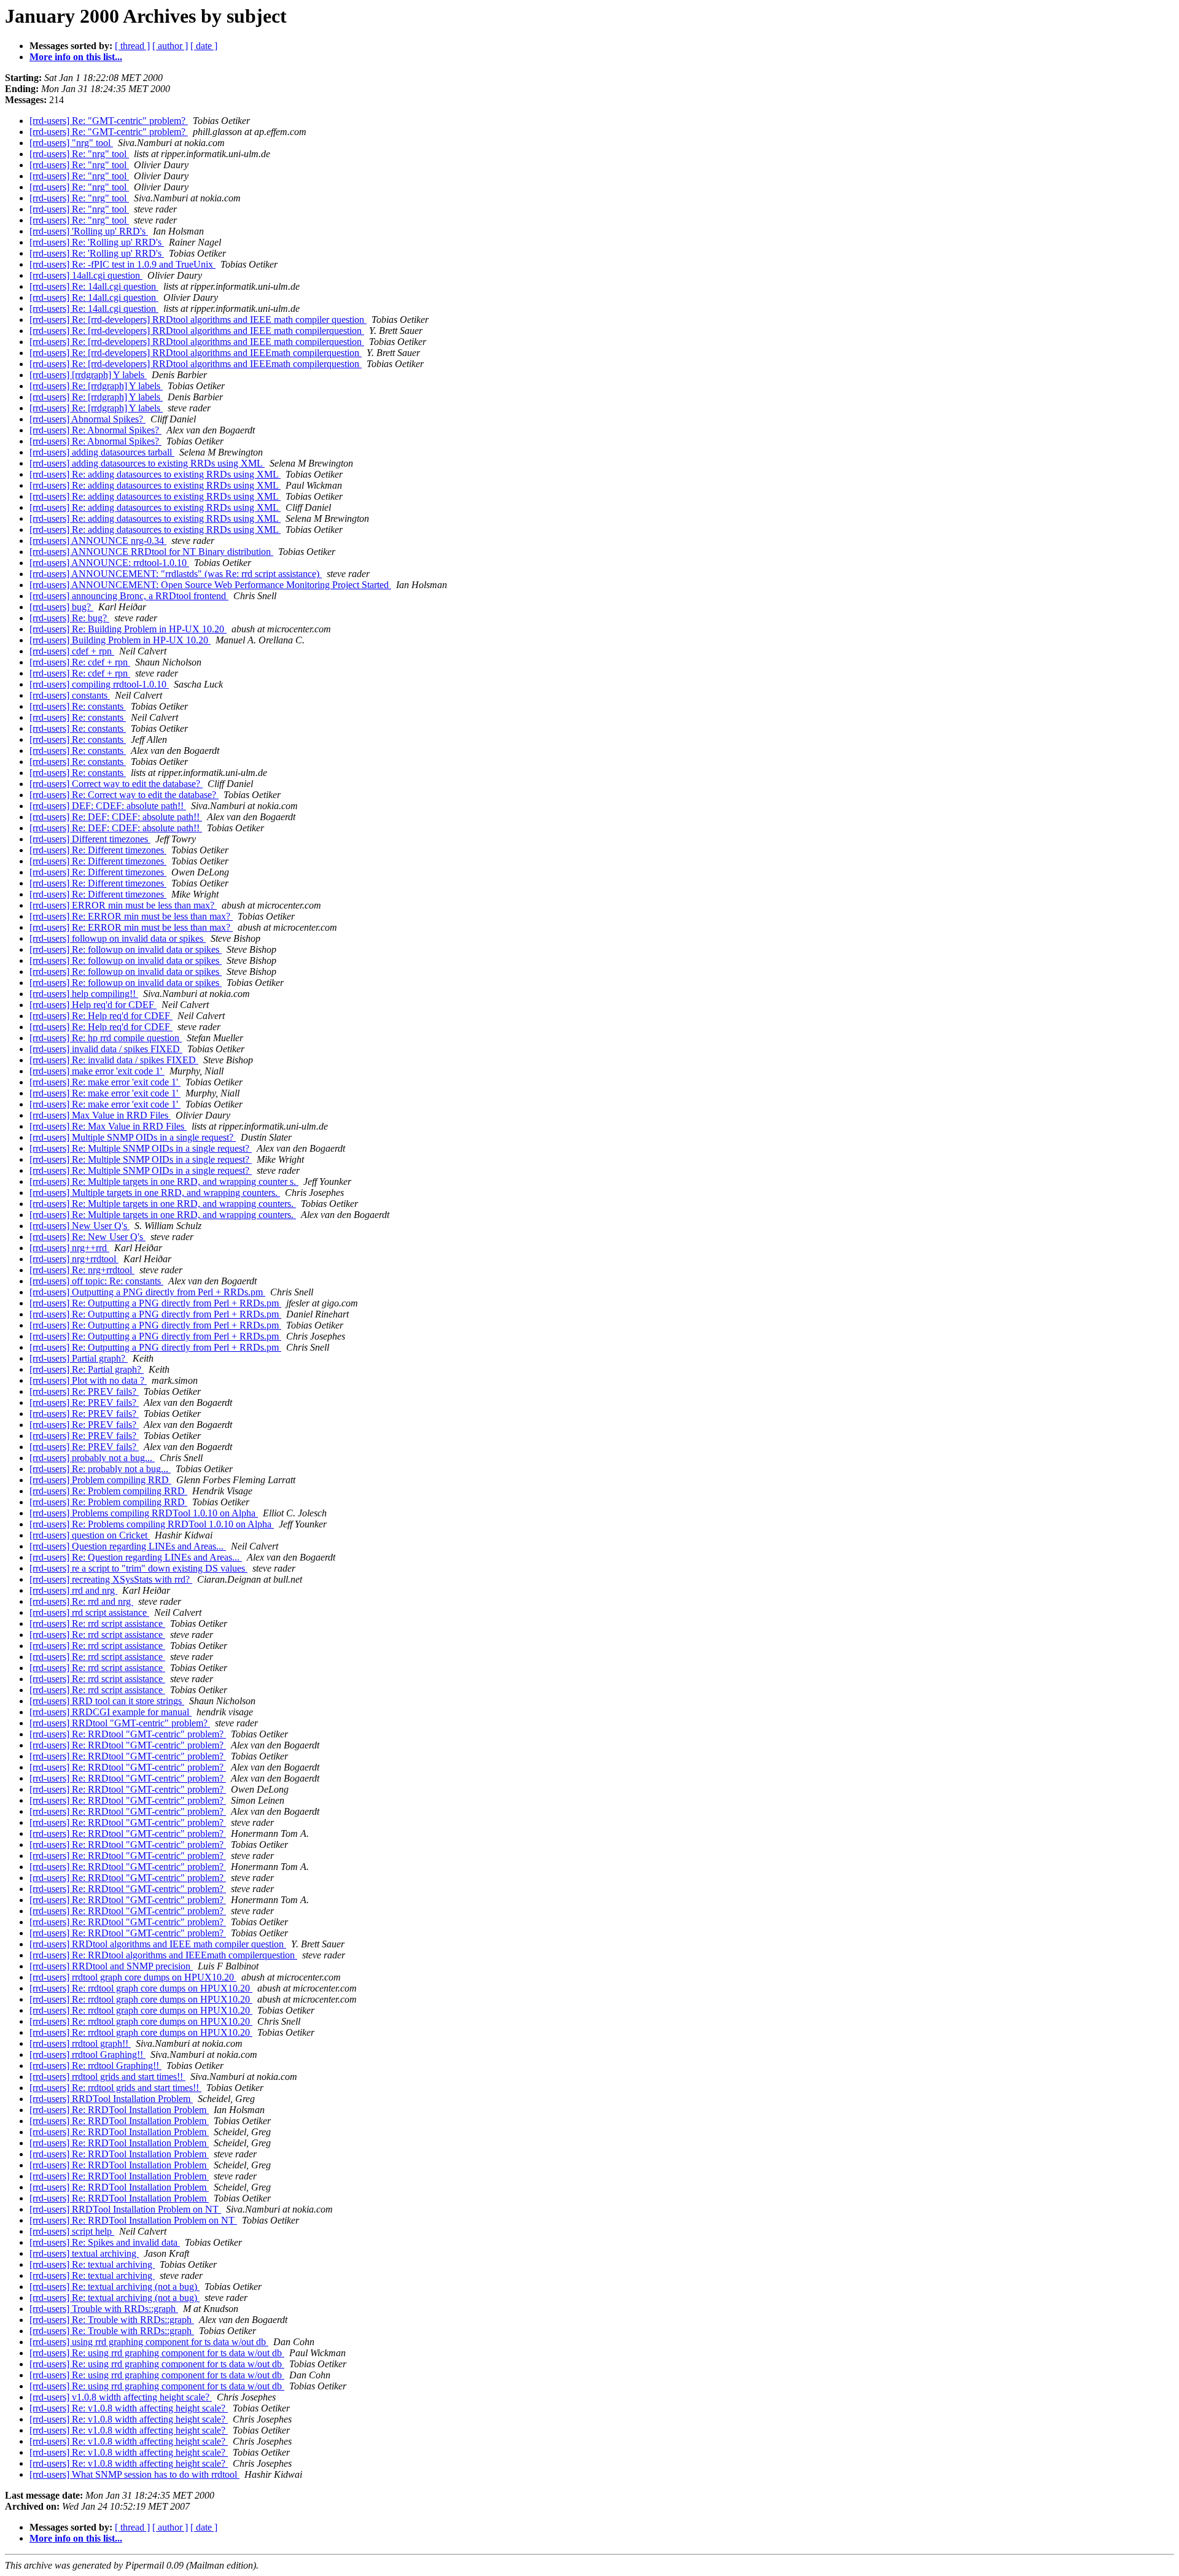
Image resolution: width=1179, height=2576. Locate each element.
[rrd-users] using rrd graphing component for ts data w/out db (149, 2342)
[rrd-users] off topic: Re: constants (96, 1281)
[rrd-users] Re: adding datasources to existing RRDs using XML (155, 474)
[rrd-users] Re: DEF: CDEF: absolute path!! (116, 817)
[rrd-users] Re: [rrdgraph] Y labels (96, 386)
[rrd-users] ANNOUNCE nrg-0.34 (98, 541)
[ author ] (170, 46)
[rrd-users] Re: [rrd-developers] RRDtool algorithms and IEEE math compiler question (198, 320)
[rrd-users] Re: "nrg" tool (79, 154)
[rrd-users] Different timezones (90, 839)
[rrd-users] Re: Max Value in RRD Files (108, 1126)
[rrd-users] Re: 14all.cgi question (94, 286)
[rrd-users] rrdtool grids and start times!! (107, 2077)
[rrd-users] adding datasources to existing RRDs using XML (147, 463)
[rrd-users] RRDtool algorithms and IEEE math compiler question (158, 1944)
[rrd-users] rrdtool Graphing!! (88, 2054)
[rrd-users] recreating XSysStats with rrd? (111, 1579)
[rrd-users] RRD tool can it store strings (107, 1701)
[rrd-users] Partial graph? (79, 1358)
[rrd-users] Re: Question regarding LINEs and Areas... (136, 1557)
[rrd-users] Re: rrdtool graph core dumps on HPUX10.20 (141, 1988)
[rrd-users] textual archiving (84, 2253)
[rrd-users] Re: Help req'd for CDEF (101, 1016)
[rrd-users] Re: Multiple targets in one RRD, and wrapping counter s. (164, 1181)
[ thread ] (132, 46)
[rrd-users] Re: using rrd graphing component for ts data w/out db (157, 2353)
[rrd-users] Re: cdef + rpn (80, 662)
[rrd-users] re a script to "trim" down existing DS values (138, 1568)
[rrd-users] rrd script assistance (89, 1612)
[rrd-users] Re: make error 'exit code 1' (105, 1082)
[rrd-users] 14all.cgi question (86, 275)
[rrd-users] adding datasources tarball (102, 452)
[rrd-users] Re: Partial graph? (87, 1369)
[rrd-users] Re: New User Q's (88, 1237)
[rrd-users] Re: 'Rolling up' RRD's (97, 242)
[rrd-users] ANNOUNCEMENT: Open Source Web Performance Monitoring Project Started (210, 585)
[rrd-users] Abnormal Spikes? (88, 419)
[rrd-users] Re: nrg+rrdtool (82, 1270)
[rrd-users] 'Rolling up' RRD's (89, 231)
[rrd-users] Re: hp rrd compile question (106, 1038)
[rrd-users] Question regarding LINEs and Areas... (128, 1546)
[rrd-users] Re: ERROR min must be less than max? (131, 916)
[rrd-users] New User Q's (80, 1226)
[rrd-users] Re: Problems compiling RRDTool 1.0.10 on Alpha (152, 1524)
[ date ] (204, 46)
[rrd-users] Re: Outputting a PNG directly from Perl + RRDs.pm (155, 1303)
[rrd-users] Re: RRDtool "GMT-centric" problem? (128, 1734)
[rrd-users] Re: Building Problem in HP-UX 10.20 (128, 629)
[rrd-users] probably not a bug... (92, 1458)
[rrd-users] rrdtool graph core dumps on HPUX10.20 (133, 1977)
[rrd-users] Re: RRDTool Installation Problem (119, 2110)
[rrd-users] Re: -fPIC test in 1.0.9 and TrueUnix (123, 264)
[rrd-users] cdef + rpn (72, 651)
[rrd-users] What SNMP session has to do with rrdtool (134, 2474)
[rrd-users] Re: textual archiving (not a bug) (115, 2287)
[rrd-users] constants (70, 695)
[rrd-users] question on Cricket (90, 1535)
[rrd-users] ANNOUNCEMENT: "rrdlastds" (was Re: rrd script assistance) (176, 574)
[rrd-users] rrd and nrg (73, 1590)
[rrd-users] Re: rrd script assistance (97, 1624)
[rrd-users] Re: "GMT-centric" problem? (109, 121)
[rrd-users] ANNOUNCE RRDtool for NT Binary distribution (151, 552)
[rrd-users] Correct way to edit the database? (116, 784)
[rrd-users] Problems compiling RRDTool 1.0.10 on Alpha (144, 1513)
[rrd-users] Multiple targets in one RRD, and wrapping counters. (155, 1193)
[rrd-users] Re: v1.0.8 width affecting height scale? (129, 2408)
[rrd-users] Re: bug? (69, 618)
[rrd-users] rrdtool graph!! (80, 2043)
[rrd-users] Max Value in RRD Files (100, 1115)
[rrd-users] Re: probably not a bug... (100, 1469)
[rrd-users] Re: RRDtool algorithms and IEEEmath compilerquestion (163, 1955)
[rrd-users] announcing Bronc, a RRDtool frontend (129, 596)
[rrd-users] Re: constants (78, 706)
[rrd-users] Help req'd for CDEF (93, 1005)
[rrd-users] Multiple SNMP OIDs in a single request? (133, 1137)
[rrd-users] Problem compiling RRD (100, 1480)
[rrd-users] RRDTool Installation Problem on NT (125, 2209)
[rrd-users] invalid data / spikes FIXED (106, 1049)
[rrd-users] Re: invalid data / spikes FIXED (114, 1060)
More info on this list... (76, 57)
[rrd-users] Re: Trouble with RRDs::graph (112, 2320)
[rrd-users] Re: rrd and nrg (81, 1601)
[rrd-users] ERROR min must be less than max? (123, 905)
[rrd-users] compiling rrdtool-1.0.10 (99, 684)
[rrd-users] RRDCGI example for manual (111, 1712)
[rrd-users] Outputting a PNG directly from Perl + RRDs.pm (147, 1292)
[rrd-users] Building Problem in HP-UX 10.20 (120, 640)
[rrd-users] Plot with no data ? (88, 1380)
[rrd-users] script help (72, 2231)
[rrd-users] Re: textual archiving (92, 2264)
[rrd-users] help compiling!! (84, 994)
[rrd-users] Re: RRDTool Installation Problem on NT (133, 2220)
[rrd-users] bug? (61, 607)
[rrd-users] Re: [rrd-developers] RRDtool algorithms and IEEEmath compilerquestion (196, 353)
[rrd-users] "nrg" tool (71, 143)
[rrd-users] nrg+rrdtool (74, 1259)
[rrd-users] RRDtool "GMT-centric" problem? (120, 1723)
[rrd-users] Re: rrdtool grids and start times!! (115, 2088)
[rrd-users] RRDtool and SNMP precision (111, 1966)
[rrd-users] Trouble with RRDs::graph (104, 2309)
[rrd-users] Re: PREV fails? (84, 1391)
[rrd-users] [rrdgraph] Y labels (88, 375)
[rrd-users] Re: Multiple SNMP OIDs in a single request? (141, 1148)
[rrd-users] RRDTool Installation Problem (111, 2099)
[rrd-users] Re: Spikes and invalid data (105, 2242)
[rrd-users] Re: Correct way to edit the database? (124, 795)
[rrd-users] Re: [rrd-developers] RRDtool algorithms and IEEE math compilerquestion (197, 331)
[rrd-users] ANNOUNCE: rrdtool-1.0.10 (109, 563)
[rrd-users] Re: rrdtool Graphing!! (95, 2066)
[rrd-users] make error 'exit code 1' (97, 1071)
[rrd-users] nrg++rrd (69, 1248)
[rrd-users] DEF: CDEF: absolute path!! (108, 806)
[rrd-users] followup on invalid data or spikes (118, 938)
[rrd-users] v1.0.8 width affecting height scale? (121, 2397)
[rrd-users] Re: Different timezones (98, 850)
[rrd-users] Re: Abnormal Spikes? (95, 430)
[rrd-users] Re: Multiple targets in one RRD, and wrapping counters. (163, 1204)
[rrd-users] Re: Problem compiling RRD (108, 1491)
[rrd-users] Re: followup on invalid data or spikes (126, 949)
